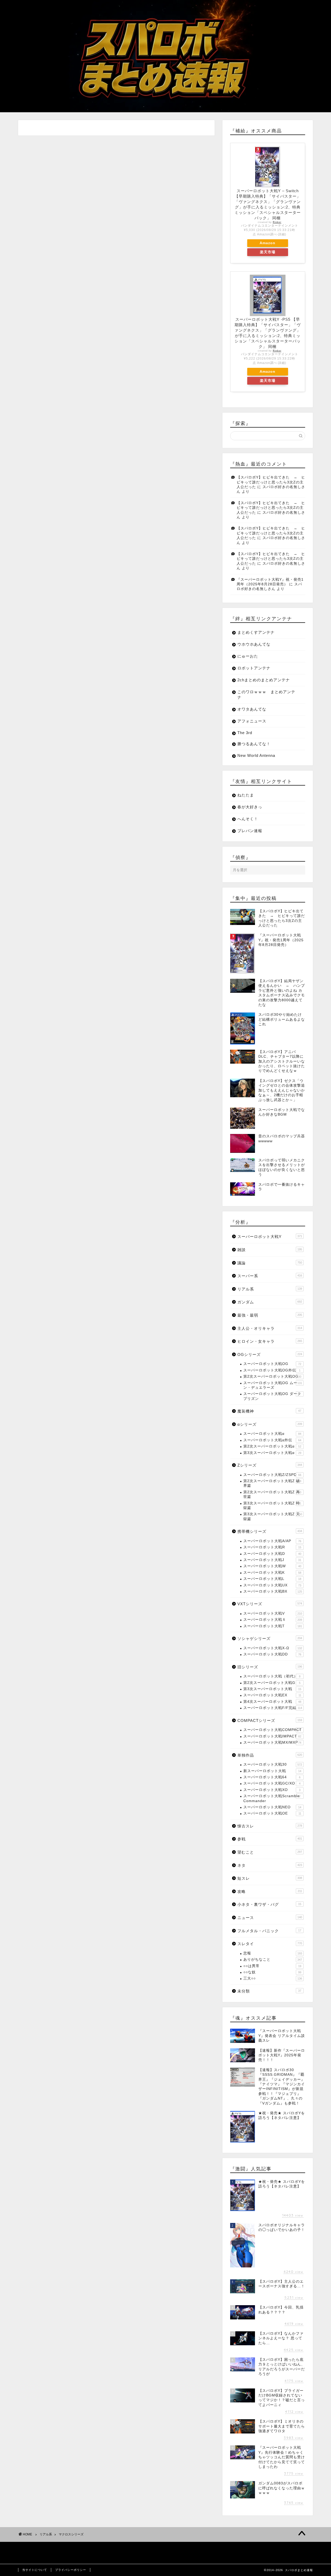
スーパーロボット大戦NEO (272, 1807)
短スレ (270, 1878)
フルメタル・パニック (269, 1931)
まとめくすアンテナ (256, 632)
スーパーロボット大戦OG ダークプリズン (272, 1396)
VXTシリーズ (270, 1604)
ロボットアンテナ (254, 668)
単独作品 (270, 1755)
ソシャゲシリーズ (270, 1638)
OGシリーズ (270, 1354)
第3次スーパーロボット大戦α (272, 1453)
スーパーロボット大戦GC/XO (272, 1783)
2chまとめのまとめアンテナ (264, 680)
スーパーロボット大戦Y (270, 1237)
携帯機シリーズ (270, 1531)
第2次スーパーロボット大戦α (272, 1446)
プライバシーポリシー (71, 2570)
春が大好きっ (250, 807)
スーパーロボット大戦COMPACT (273, 1730)
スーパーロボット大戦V (273, 1613)
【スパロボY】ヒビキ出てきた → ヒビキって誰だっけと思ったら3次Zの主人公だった (271, 482)
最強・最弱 (270, 1315)
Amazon (268, 243)
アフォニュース (252, 721)
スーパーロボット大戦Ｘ (273, 1620)
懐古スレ (270, 1826)
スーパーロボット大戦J (272, 1560)
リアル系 (270, 1289)
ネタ (270, 1865)
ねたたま (246, 795)
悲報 (273, 1953)
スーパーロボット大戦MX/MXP (272, 1742)
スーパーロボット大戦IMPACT (272, 1736)
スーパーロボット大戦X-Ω (273, 1648)
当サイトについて (35, 2570)
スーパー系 (270, 1276)
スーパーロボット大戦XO (272, 1790)
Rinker (277, 222)
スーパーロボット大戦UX (272, 1585)
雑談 (270, 1250)
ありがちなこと (273, 1959)
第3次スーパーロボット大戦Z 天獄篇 (273, 1516)
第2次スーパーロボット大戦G (272, 1683)
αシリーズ (270, 1424)
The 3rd (245, 733)
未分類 (269, 1991)
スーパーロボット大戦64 (272, 1777)
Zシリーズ (270, 1465)
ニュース (270, 1918)
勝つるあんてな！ (254, 744)
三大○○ (273, 1978)
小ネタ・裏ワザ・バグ (269, 1904)
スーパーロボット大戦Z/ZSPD (272, 1475)
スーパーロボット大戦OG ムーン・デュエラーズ (273, 1385)
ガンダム (270, 1302)
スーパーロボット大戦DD (272, 1654)
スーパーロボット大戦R (272, 1547)
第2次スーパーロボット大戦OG (272, 1376)
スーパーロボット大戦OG (272, 1364)
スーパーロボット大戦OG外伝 (272, 1370)
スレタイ (270, 1944)
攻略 (270, 1891)
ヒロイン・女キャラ (270, 1341)
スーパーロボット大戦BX (273, 1591)
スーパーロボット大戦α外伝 (272, 1440)
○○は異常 (272, 1966)
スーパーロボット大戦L (272, 1579)
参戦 (270, 1839)
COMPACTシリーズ (270, 1720)
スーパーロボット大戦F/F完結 (273, 1708)
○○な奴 (272, 1972)
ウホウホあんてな (254, 644)
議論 (270, 1263)
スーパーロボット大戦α (272, 1434)
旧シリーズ (270, 1667)
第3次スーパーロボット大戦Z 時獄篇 (272, 1506)
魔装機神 (269, 1411)
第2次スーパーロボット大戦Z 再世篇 (272, 1494)
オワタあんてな (252, 709)
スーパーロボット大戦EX (272, 1695)
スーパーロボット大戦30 (273, 1764)
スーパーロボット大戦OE (272, 1813)
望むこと (270, 1852)
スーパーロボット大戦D (272, 1554)
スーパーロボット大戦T (273, 1626)
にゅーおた (248, 656)
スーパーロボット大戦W (272, 1566)
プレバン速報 (250, 831)
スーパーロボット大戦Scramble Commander (272, 1798)
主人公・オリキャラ (270, 1328)
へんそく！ (248, 819)
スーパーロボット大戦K (272, 1573)
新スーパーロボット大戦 (272, 1771)
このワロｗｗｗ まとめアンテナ (266, 695)
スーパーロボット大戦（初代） (272, 1676)
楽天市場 (268, 252)
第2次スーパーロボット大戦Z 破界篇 (272, 1483)
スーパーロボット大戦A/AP (272, 1541)
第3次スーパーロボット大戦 (272, 1689)
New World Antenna (256, 755)
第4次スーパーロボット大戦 (272, 1702)
